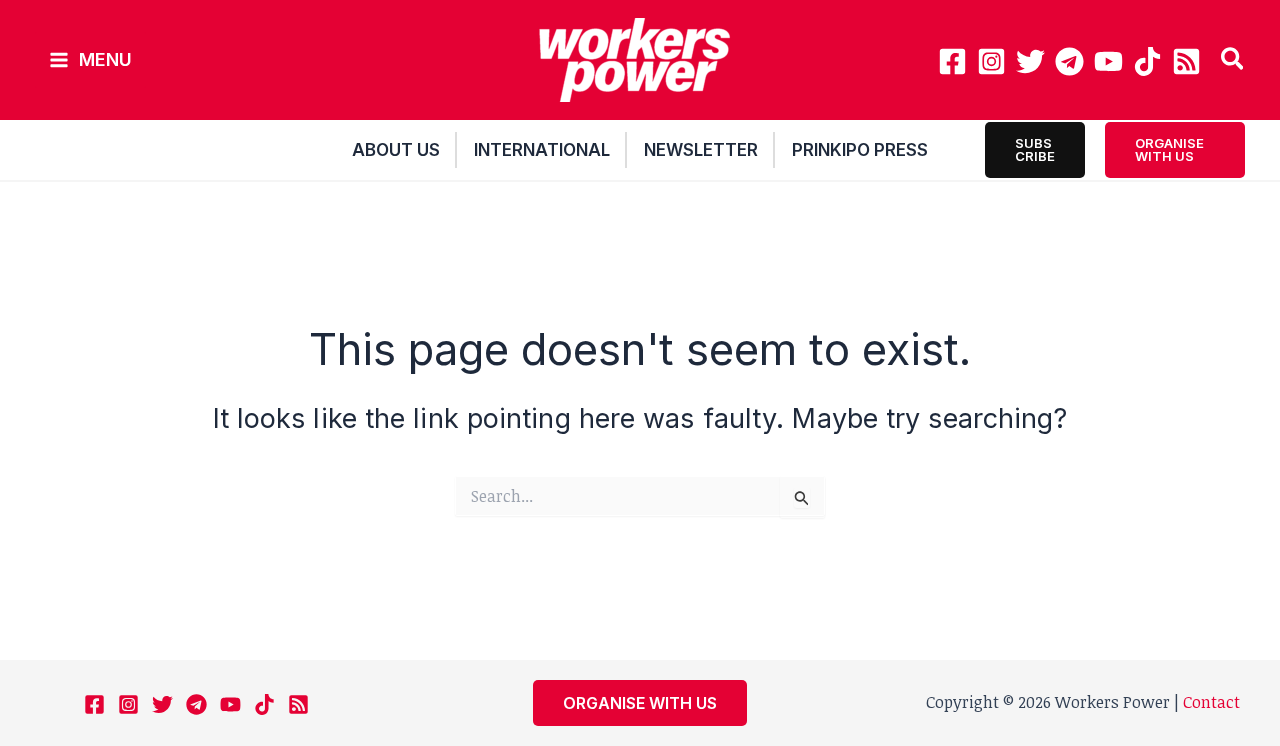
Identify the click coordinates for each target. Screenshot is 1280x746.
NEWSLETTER (701, 150)
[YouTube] (1108, 61)
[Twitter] (1030, 61)
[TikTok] (1147, 61)
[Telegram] (1069, 61)
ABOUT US (396, 150)
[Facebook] (952, 61)
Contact (1211, 702)
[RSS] (1186, 61)
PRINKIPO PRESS (860, 150)
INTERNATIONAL (542, 150)
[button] (1233, 61)
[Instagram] (991, 61)
